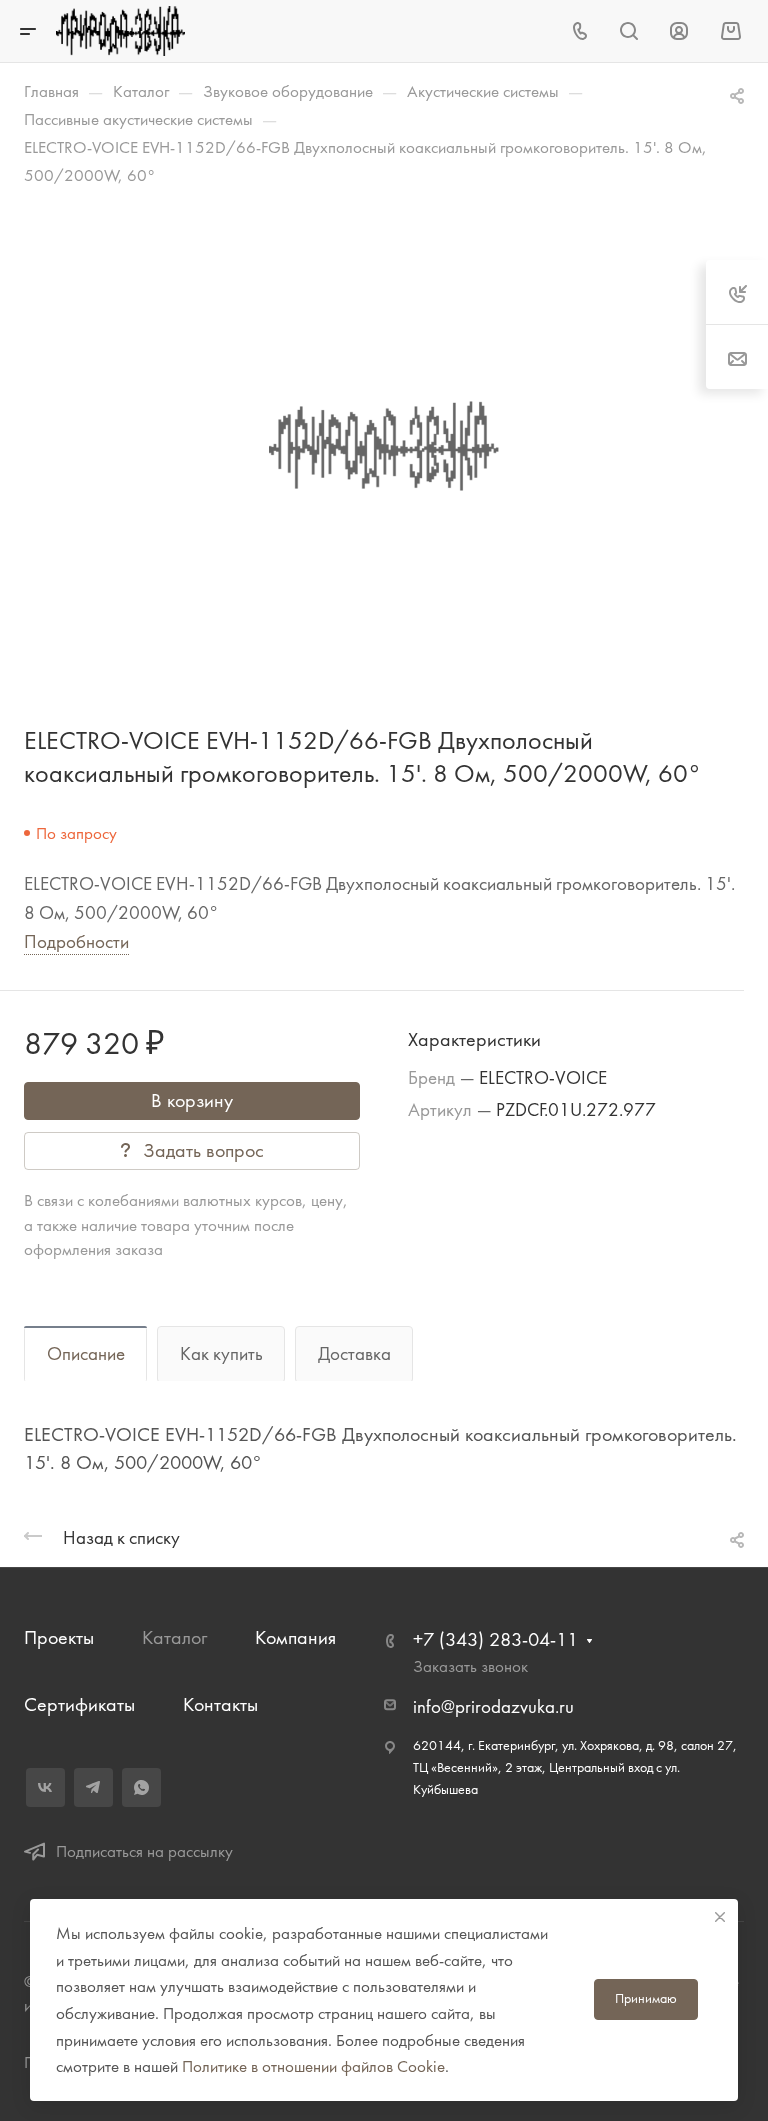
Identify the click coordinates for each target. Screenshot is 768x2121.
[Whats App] (141, 1787)
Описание (86, 1354)
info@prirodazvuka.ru (493, 1707)
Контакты (220, 1704)
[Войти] (679, 31)
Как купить (221, 1354)
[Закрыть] (720, 1917)
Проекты (59, 1637)
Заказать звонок (470, 1666)
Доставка (354, 1354)
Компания (295, 1637)
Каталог (174, 1637)
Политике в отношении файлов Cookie (313, 2066)
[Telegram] (93, 1787)
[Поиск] (628, 31)
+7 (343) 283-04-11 (495, 1639)
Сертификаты (79, 1704)
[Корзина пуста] (730, 30)
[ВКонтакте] (45, 1787)
